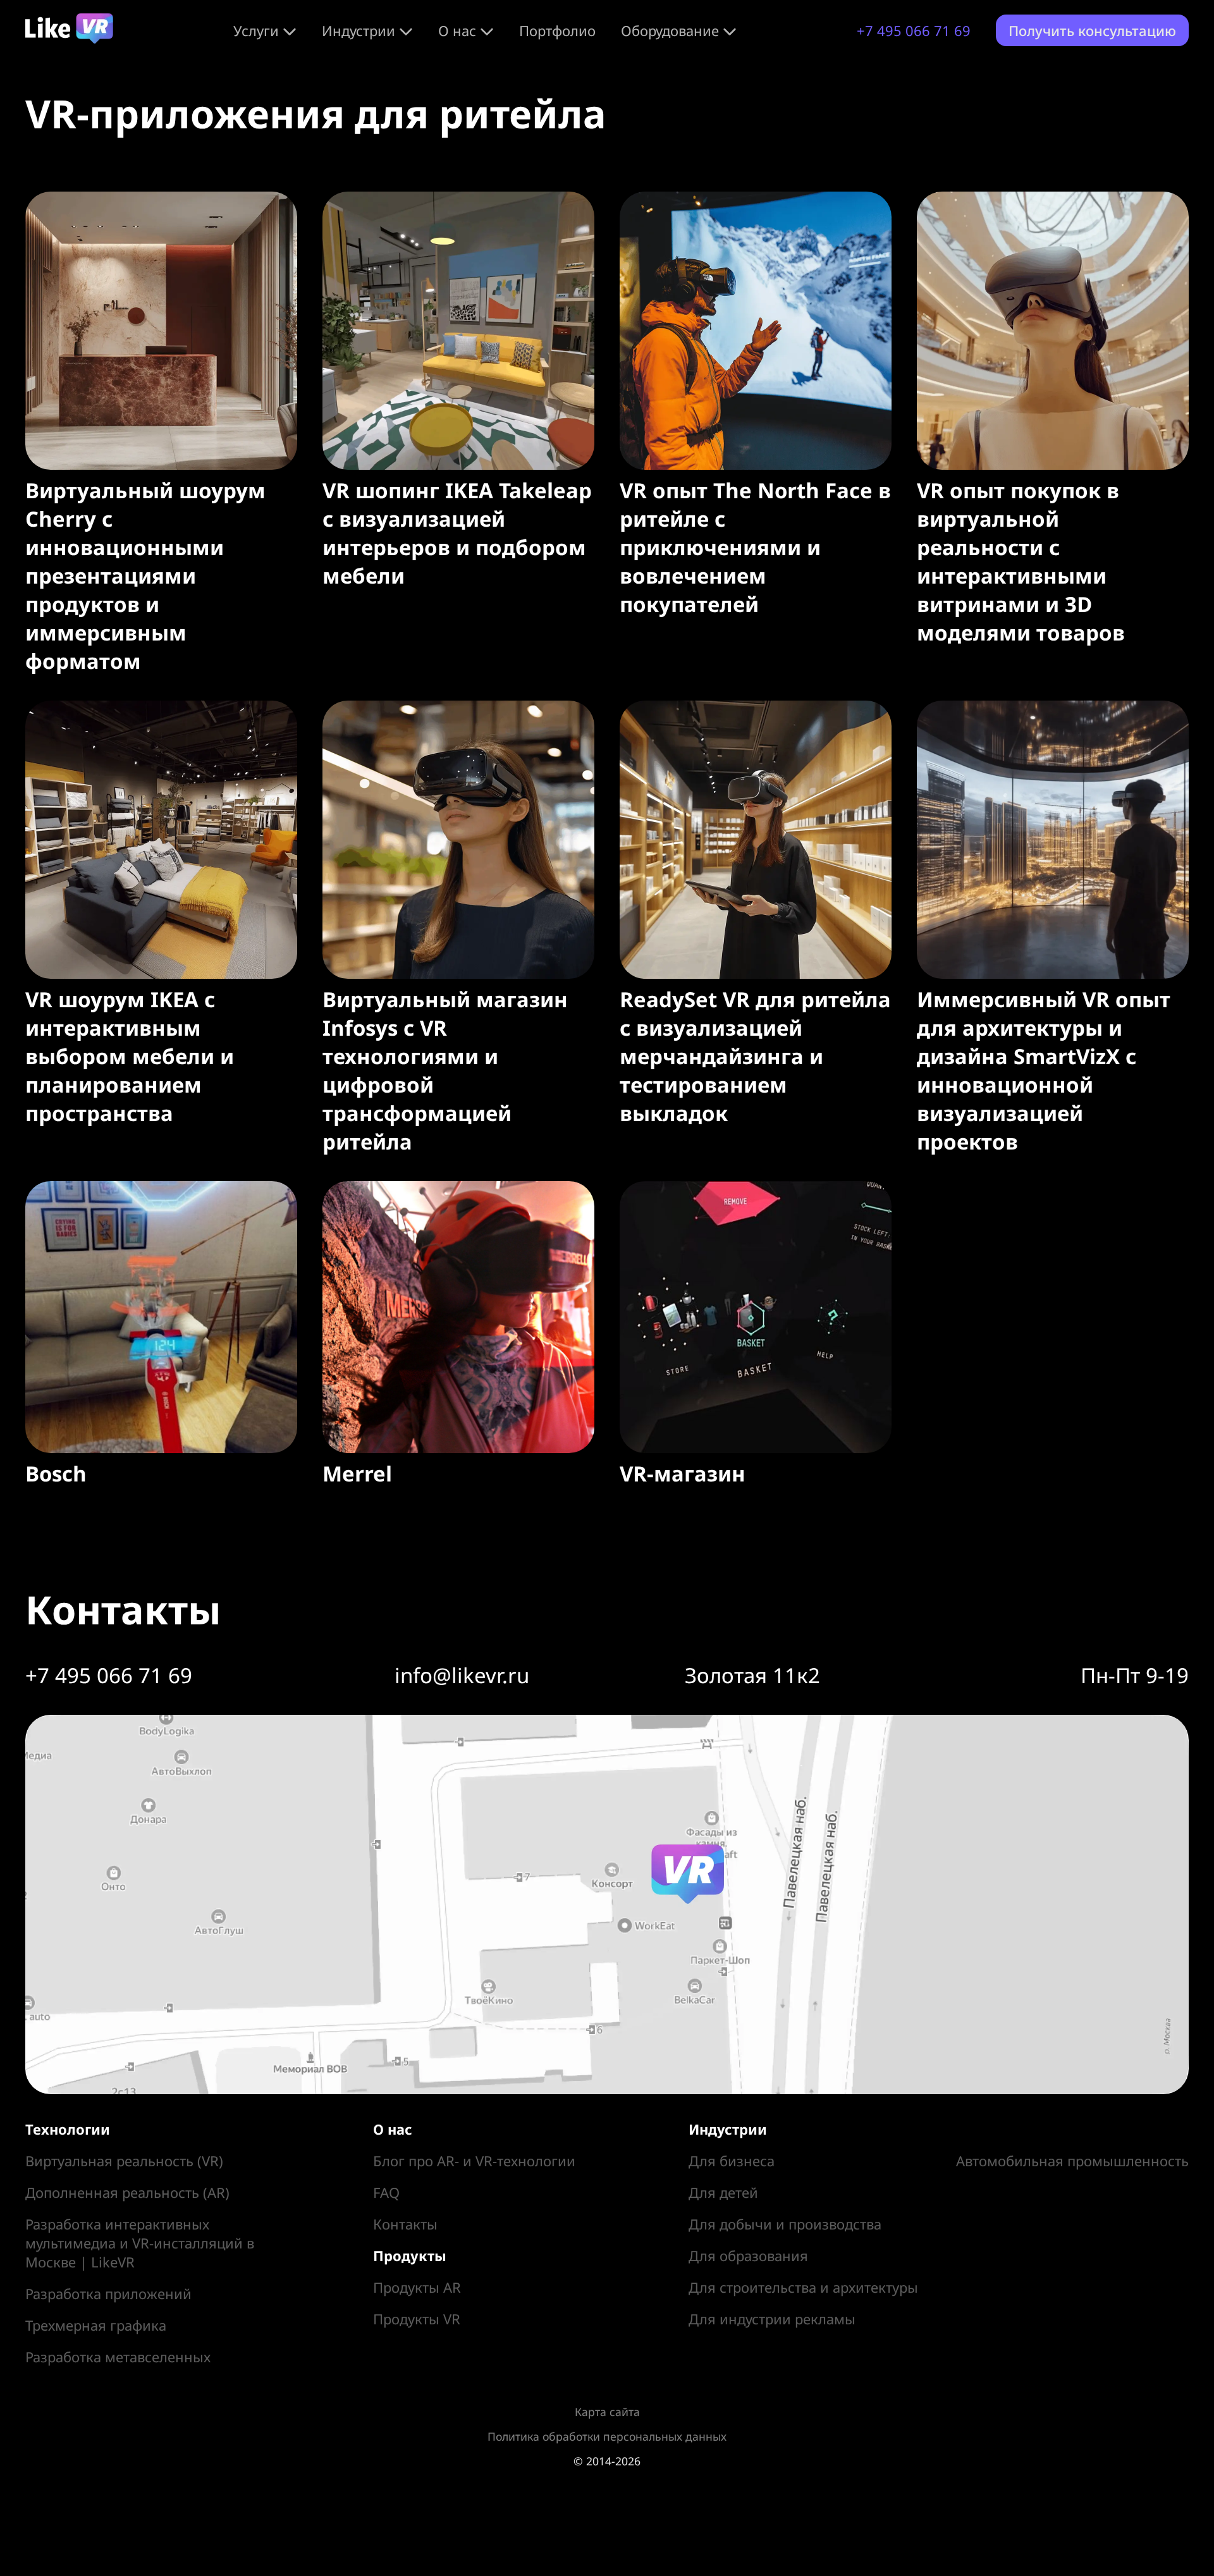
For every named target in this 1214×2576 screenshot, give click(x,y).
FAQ (386, 2192)
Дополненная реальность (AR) (127, 2192)
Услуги (256, 30)
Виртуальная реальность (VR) (124, 2161)
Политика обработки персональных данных (607, 2436)
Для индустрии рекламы (772, 2319)
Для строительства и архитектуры (803, 2287)
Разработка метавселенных (118, 2357)
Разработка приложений (108, 2293)
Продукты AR (417, 2287)
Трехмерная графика (96, 2325)
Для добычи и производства (785, 2224)
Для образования (748, 2255)
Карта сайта (607, 2412)
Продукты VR (417, 2319)
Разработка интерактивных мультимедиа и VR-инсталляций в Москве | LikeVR (140, 2243)
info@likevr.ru (462, 1675)
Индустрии (359, 30)
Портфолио (557, 30)
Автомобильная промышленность (1072, 2161)
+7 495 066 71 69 (914, 30)
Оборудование (670, 30)
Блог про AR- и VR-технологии (474, 2161)
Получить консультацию (1092, 30)
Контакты (405, 2224)
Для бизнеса (732, 2161)
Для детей (723, 2192)
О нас (457, 30)
